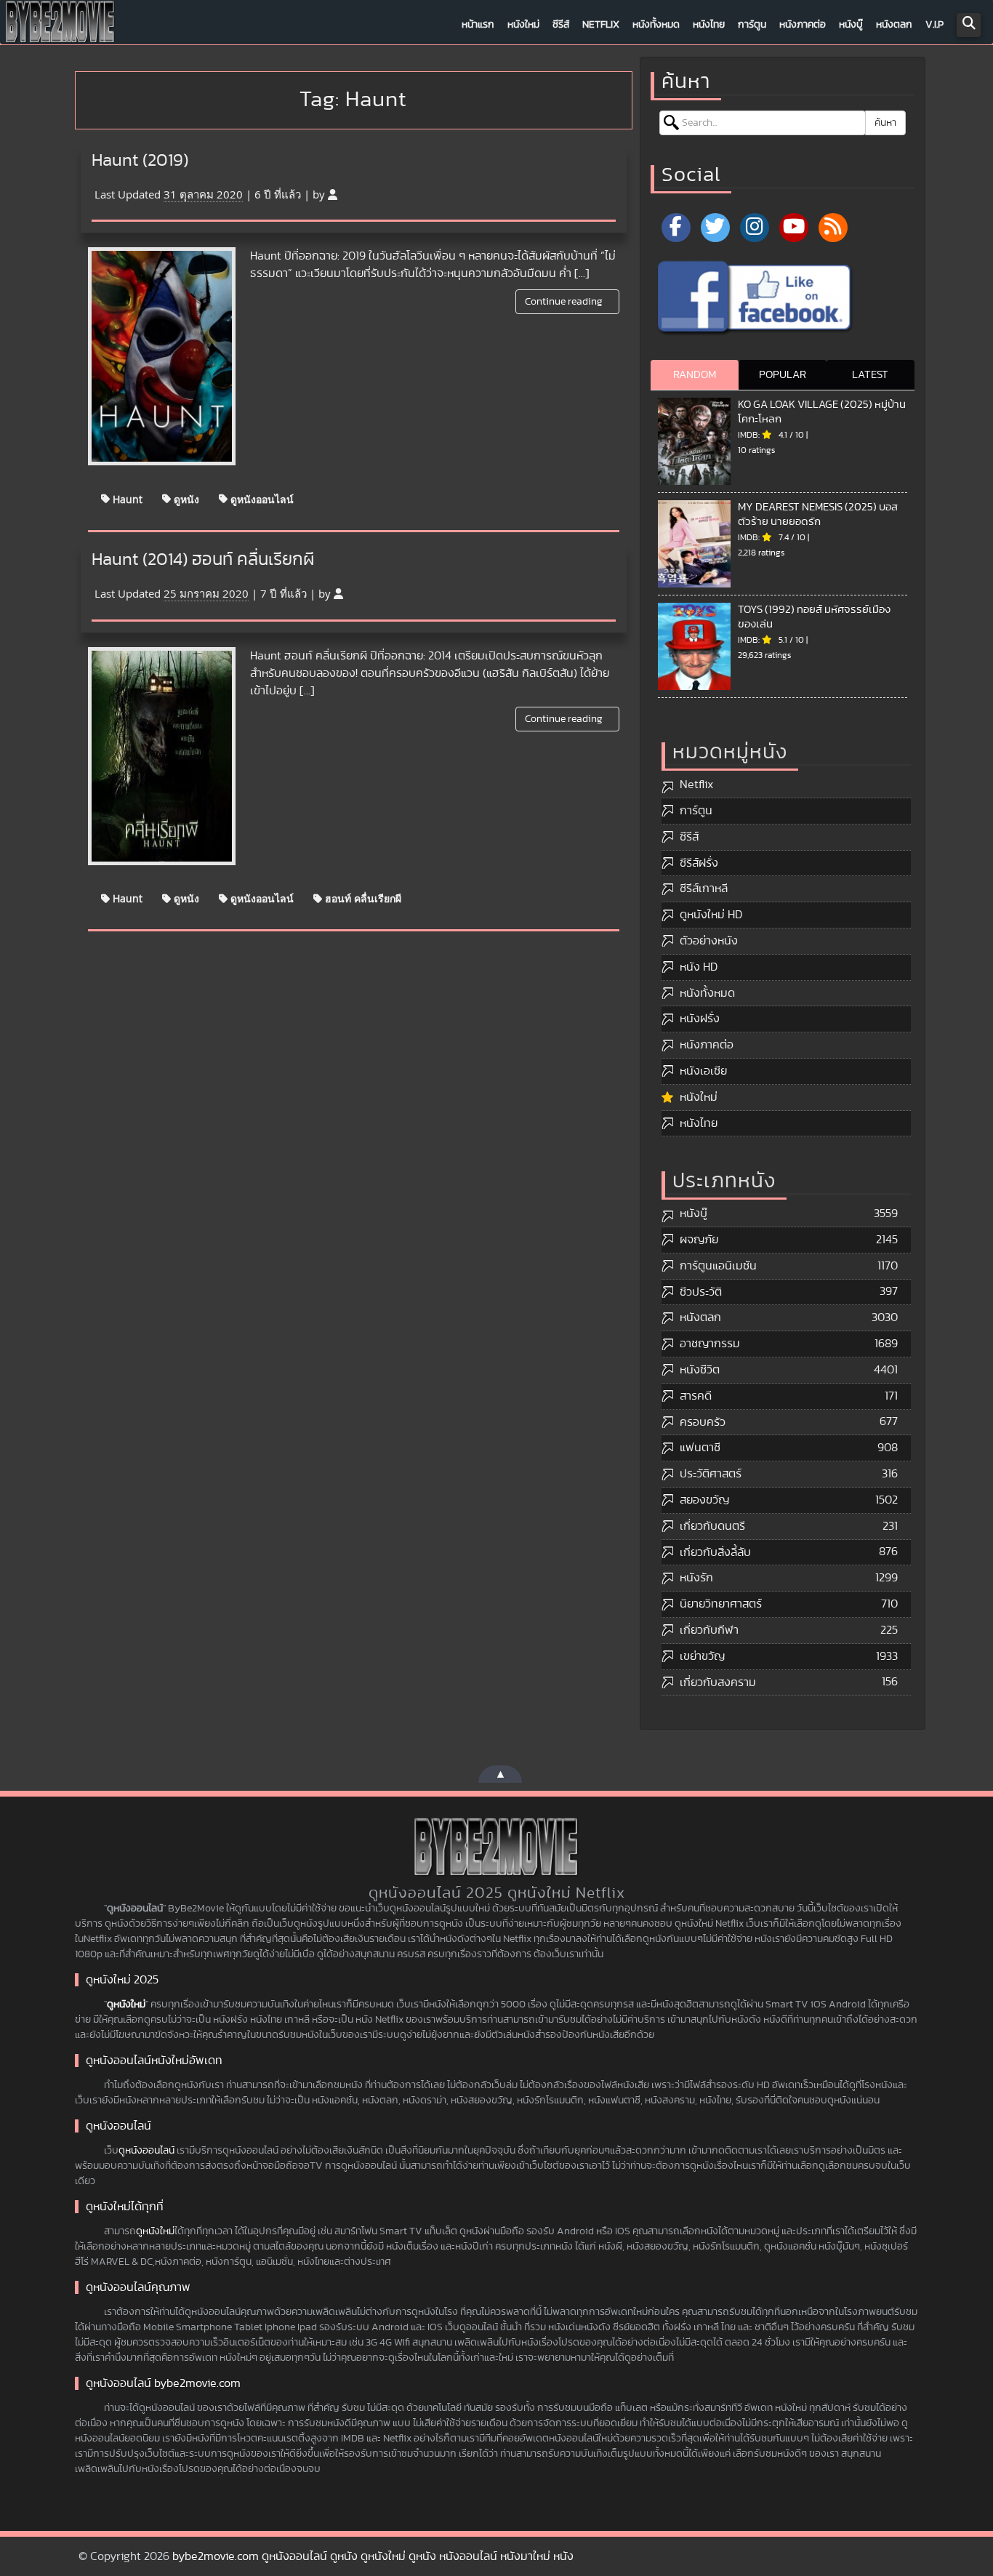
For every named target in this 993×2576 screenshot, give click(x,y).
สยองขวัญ (704, 1500)
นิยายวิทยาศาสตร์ (721, 1604)
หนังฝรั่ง (700, 1019)
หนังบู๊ (851, 25)
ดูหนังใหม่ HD (711, 915)
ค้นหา (885, 123)
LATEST (870, 375)
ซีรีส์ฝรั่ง (699, 863)
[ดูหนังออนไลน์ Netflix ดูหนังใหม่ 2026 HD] (60, 25)
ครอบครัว (703, 1422)
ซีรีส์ (561, 25)
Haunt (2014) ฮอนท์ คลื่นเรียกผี (203, 560)
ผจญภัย (699, 1240)
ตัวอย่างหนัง (709, 941)
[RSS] (833, 228)
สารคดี (696, 1396)
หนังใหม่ (523, 25)
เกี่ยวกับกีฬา (709, 1630)
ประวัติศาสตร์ (711, 1474)
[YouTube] (794, 228)
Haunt (126, 498)
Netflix (601, 25)
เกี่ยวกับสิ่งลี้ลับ (715, 1552)
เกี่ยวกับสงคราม (718, 1682)
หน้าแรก (478, 25)
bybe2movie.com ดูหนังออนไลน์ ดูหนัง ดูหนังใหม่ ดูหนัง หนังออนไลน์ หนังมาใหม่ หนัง (373, 2556)
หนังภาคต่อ (803, 25)
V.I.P (934, 25)
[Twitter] (715, 228)
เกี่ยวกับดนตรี (712, 1526)
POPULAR (783, 375)
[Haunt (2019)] (162, 356)
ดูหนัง (185, 498)
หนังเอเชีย (703, 1071)
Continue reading (565, 302)
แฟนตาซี (700, 1448)
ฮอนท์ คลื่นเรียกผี (362, 898)
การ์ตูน (752, 25)
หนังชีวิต (700, 1370)
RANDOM (695, 375)
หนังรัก (696, 1578)
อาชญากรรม (710, 1344)
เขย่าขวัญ (702, 1656)
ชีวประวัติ (701, 1292)
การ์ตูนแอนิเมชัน (718, 1266)
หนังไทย (709, 25)
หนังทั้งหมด (656, 25)
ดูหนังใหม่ (126, 2005)
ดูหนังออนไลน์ (261, 498)
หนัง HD (699, 967)
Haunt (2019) (140, 161)
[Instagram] (755, 228)
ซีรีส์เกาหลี (704, 888)
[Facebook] (676, 228)
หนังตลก (894, 25)
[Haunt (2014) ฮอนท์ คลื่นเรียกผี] (162, 756)
